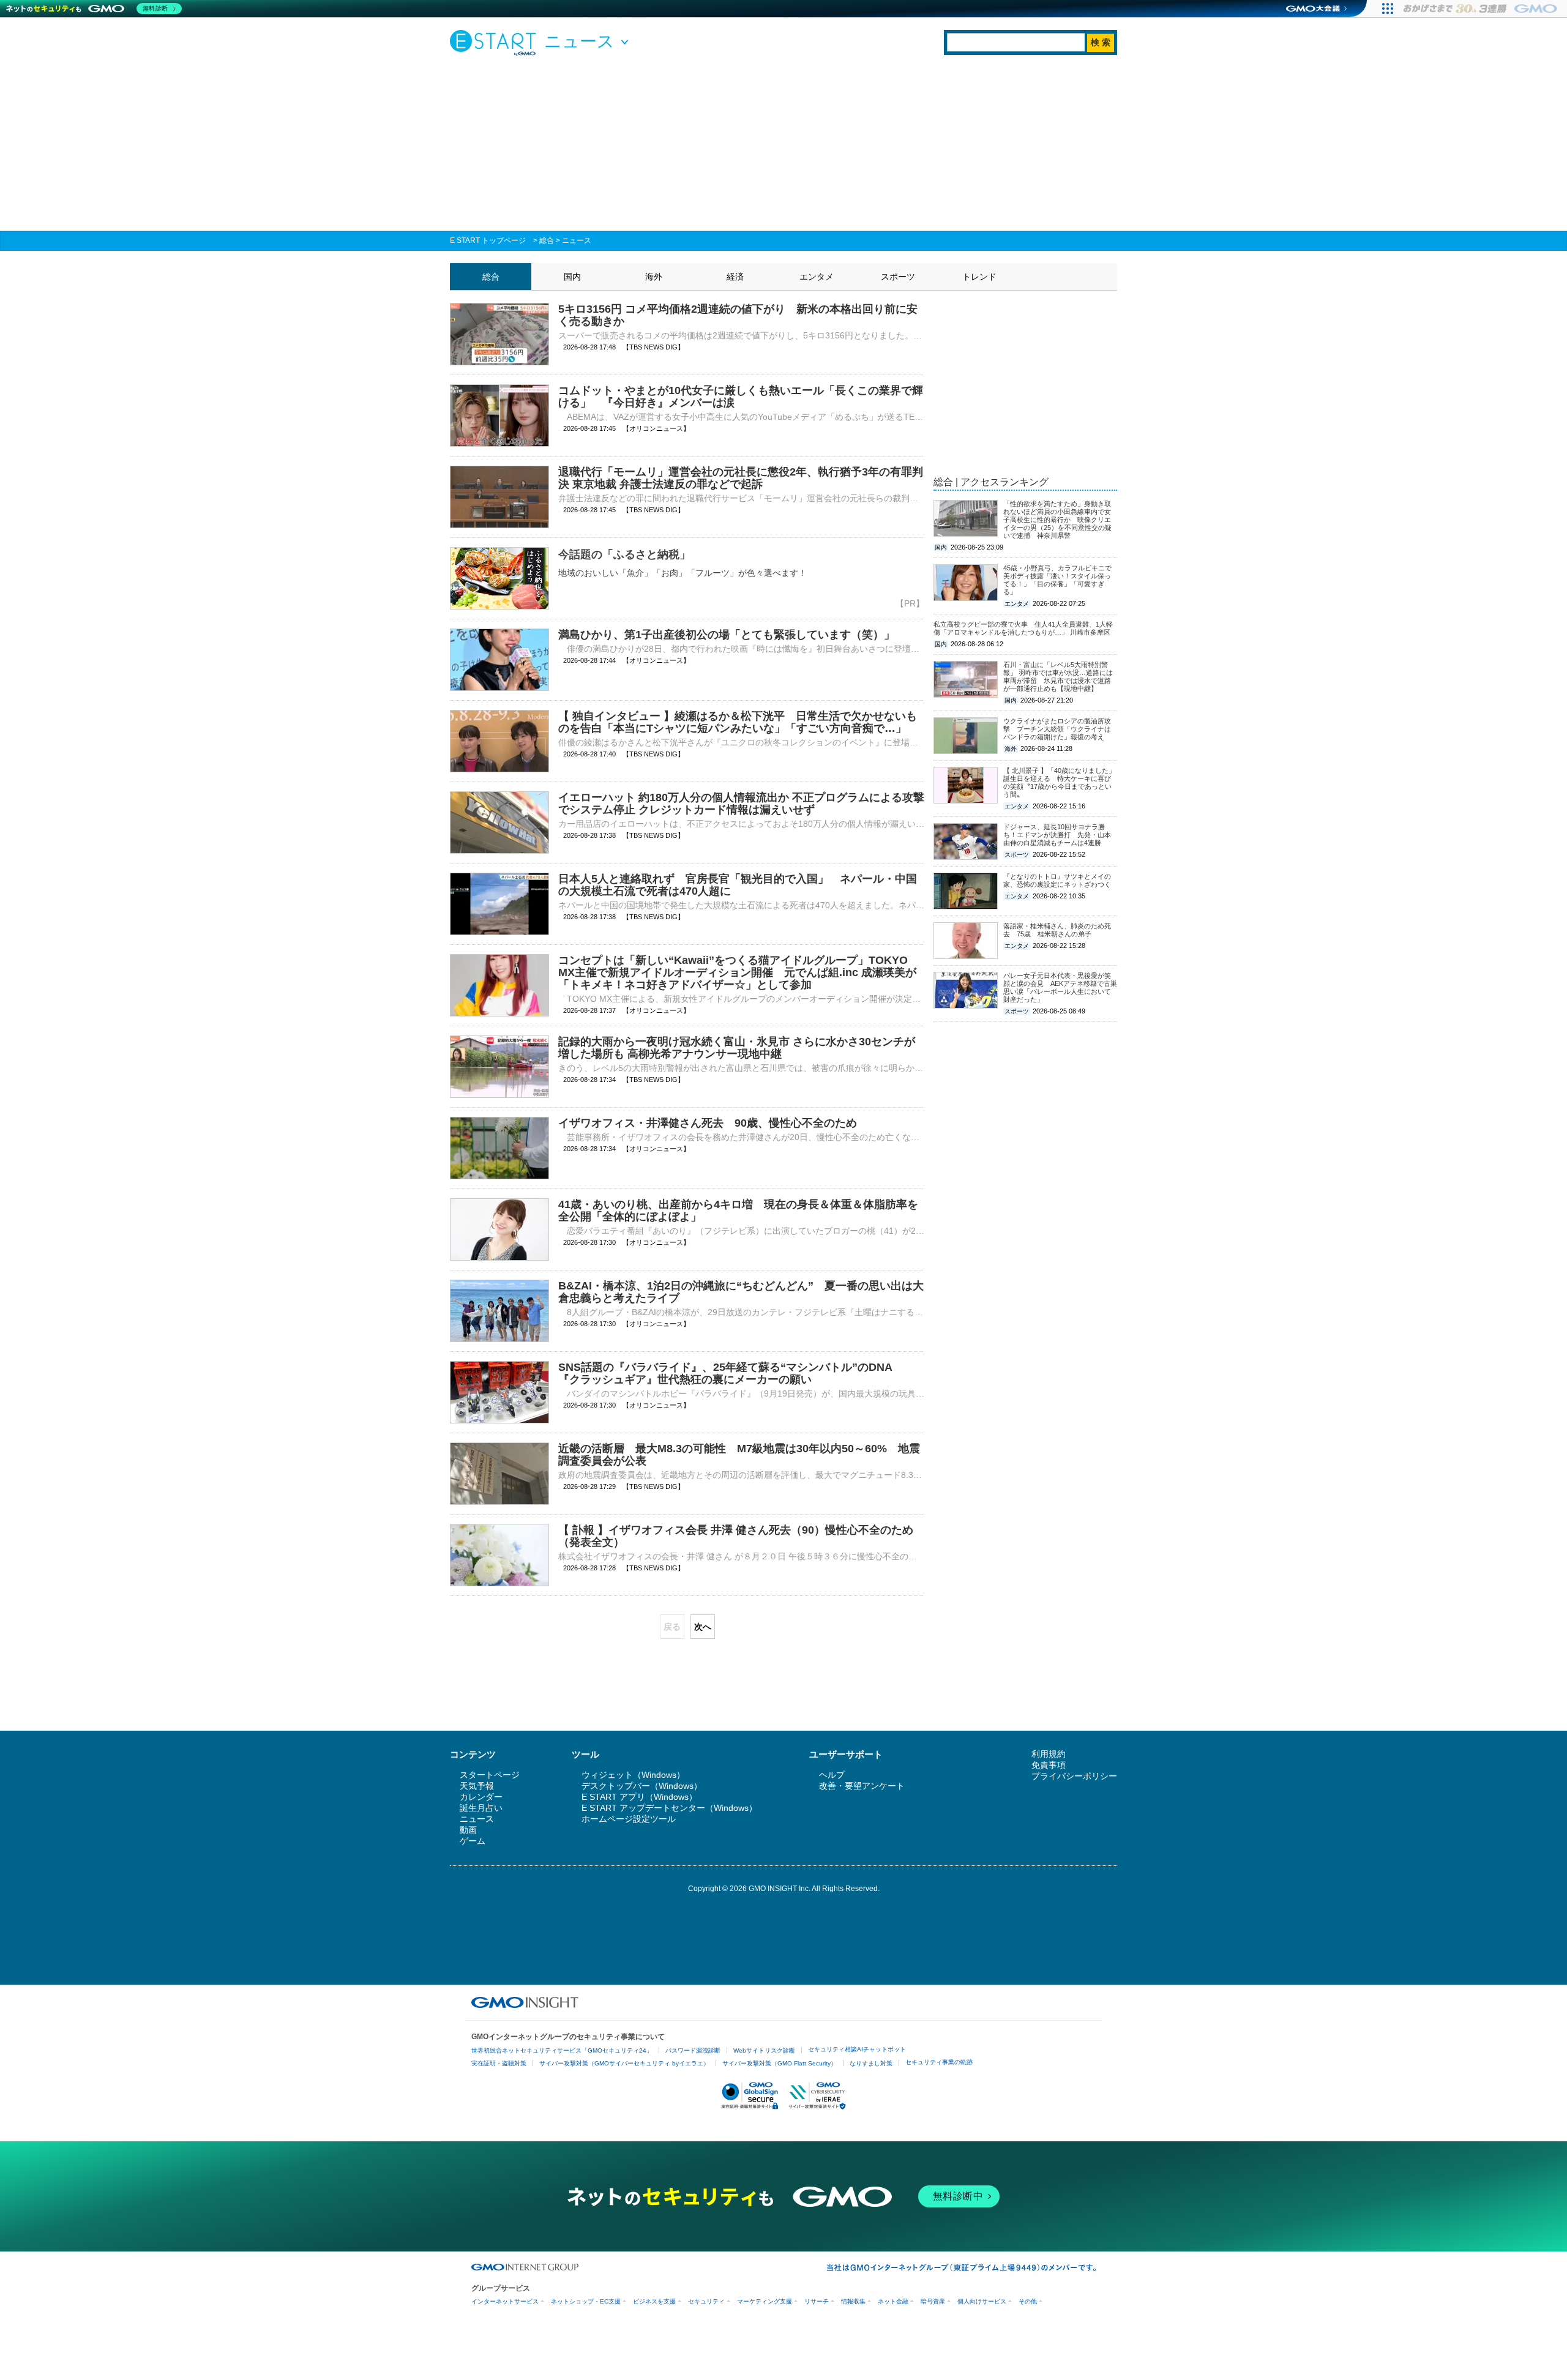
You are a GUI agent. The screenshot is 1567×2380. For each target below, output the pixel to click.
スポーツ (898, 277)
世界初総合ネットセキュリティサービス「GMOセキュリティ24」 (562, 2050)
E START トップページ (488, 241)
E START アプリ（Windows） (639, 1797)
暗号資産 (933, 2301)
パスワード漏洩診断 (693, 2050)
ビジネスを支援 (654, 2301)
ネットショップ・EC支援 (586, 2301)
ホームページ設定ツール (629, 1819)
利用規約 (1049, 1754)
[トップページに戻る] (496, 42)
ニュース (577, 241)
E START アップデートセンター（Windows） (669, 1808)
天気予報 (477, 1786)
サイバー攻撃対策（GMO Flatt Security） (780, 2063)
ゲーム (473, 1841)
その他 (1028, 2301)
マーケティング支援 (765, 2301)
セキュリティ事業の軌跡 (939, 2062)
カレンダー (481, 1797)
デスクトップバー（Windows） (642, 1786)
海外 (654, 277)
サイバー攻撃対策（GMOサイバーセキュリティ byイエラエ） (624, 2063)
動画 (468, 1830)
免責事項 (1049, 1765)
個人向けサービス (982, 2301)
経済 (735, 277)
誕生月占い (481, 1808)
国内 (572, 277)
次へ (703, 1627)
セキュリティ (706, 2301)
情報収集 (853, 2301)
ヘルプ (832, 1775)
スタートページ (490, 1775)
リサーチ (817, 2301)
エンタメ (817, 277)
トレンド (979, 277)
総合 (547, 241)
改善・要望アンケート (862, 1786)
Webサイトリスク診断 (764, 2050)
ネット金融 (893, 2301)
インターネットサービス (505, 2301)
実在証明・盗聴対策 (499, 2063)
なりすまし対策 (871, 2063)
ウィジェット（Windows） (633, 1775)
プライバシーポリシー (1074, 1776)
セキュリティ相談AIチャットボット (857, 2049)
